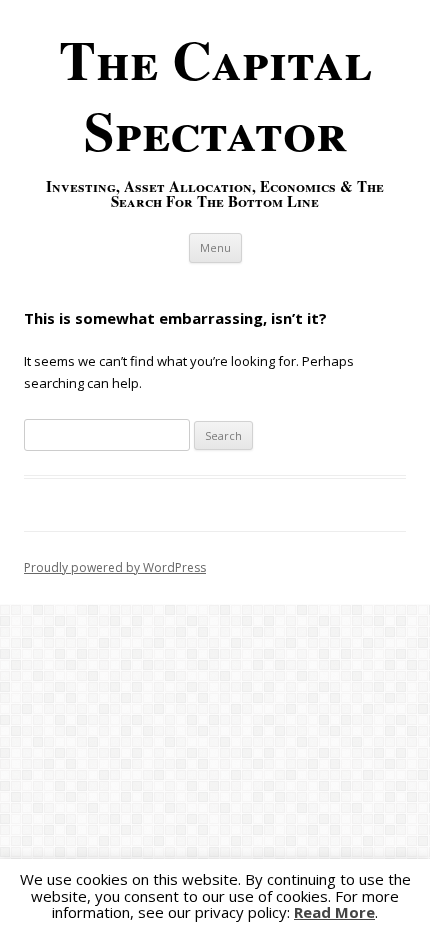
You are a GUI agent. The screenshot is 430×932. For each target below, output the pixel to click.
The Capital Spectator (215, 94)
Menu (215, 247)
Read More (334, 912)
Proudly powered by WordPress (115, 567)
